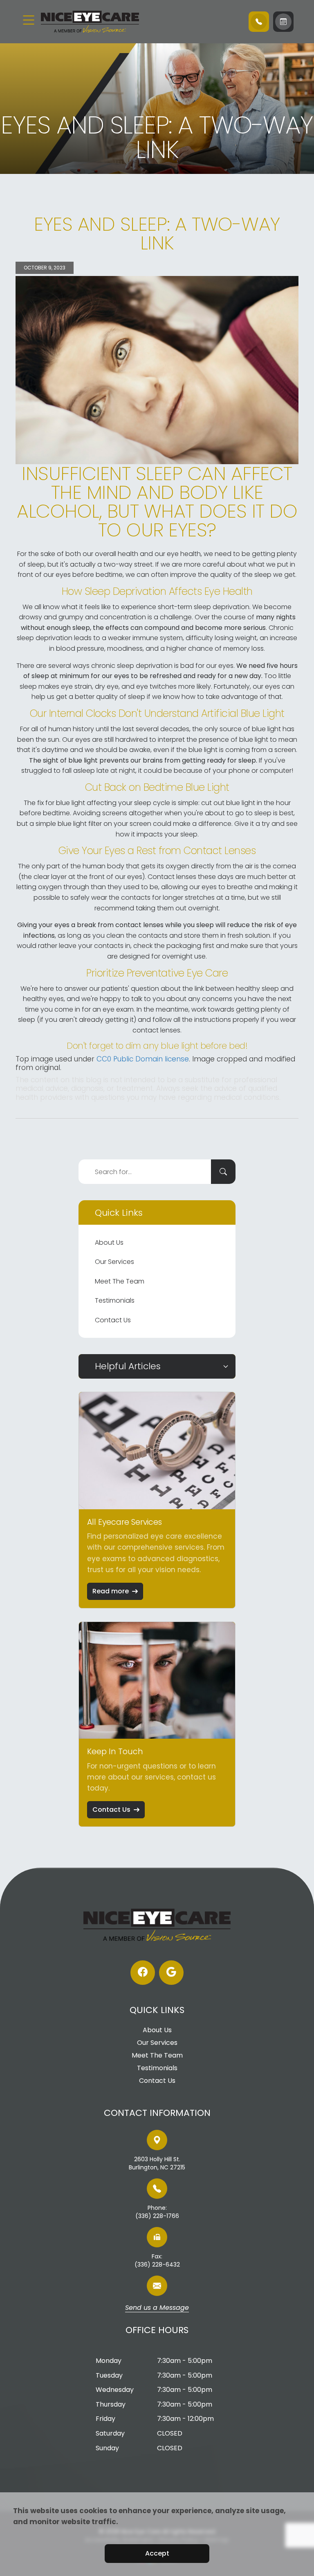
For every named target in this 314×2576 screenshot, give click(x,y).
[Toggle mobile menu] (29, 20)
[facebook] (143, 1973)
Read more (111, 1591)
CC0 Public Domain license (143, 1059)
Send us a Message (157, 2308)
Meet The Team (120, 1281)
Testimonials (115, 1300)
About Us (109, 1242)
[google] (171, 1973)
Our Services (114, 1262)
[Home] (90, 22)
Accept (157, 2553)
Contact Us (113, 1320)
